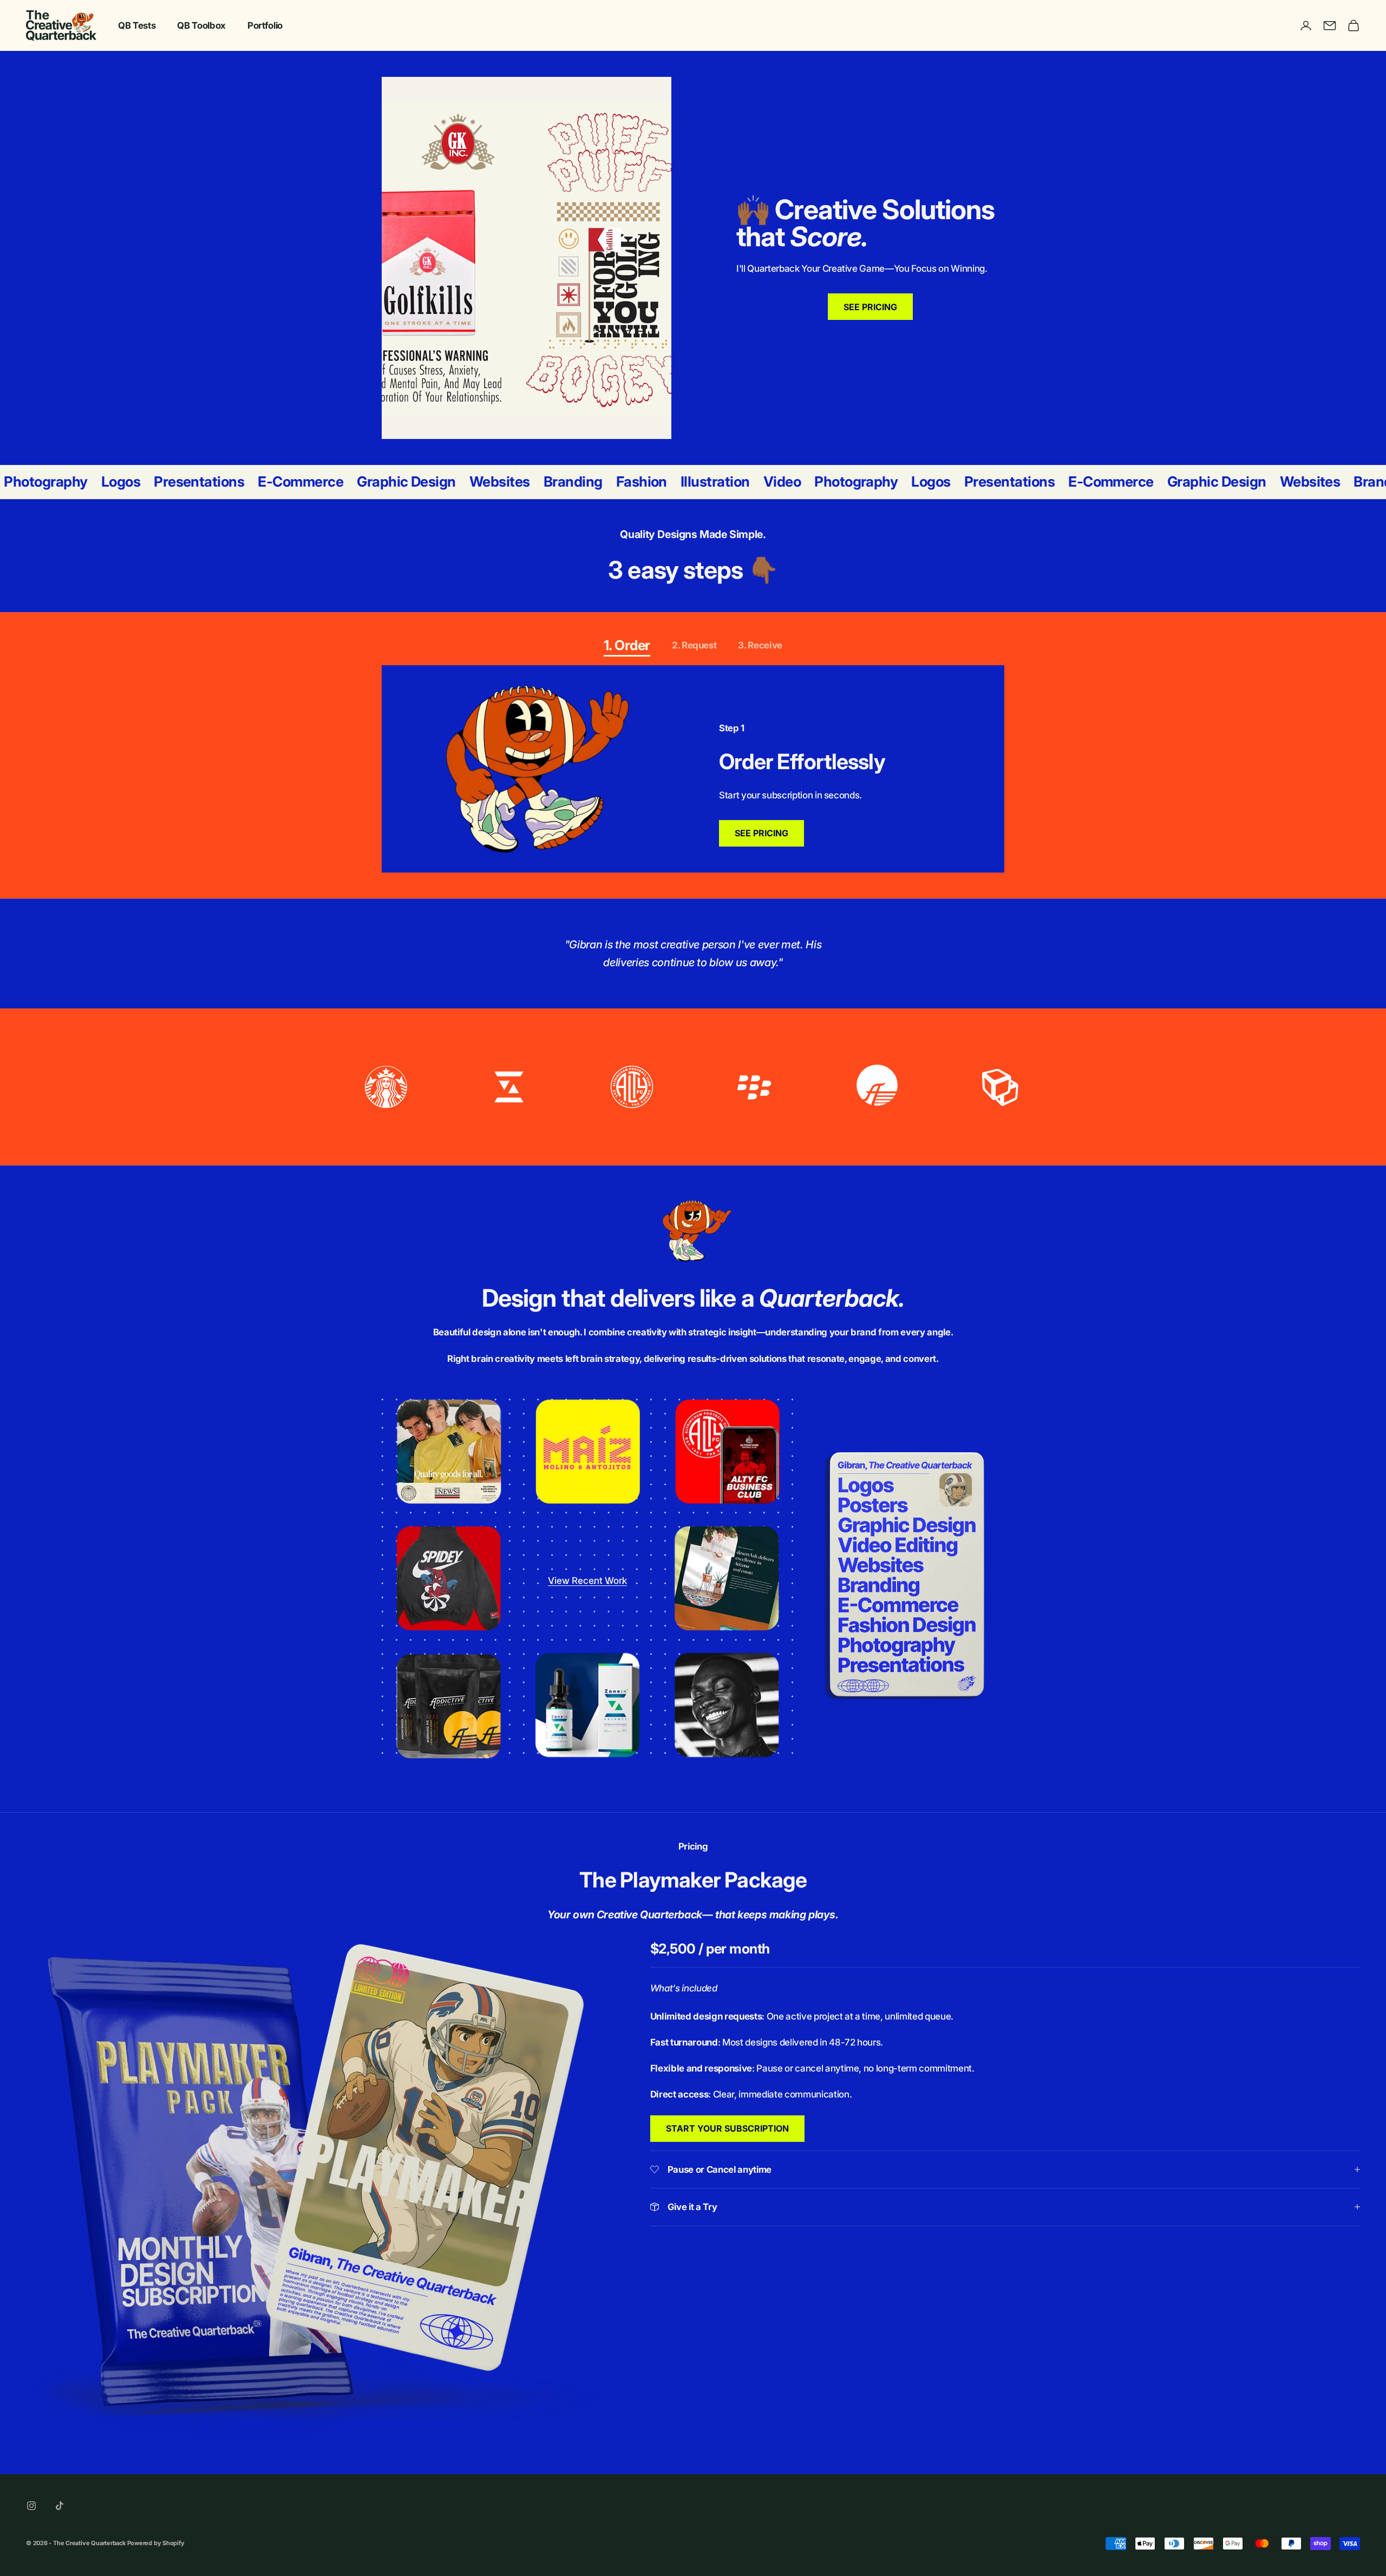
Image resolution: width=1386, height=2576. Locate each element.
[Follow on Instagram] (31, 2506)
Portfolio (265, 25)
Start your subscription (727, 2128)
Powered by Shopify (156, 2543)
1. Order (627, 645)
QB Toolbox (201, 25)
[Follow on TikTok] (60, 2506)
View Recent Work (587, 1581)
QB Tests (137, 25)
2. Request (694, 645)
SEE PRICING (870, 307)
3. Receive (760, 645)
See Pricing (761, 833)
